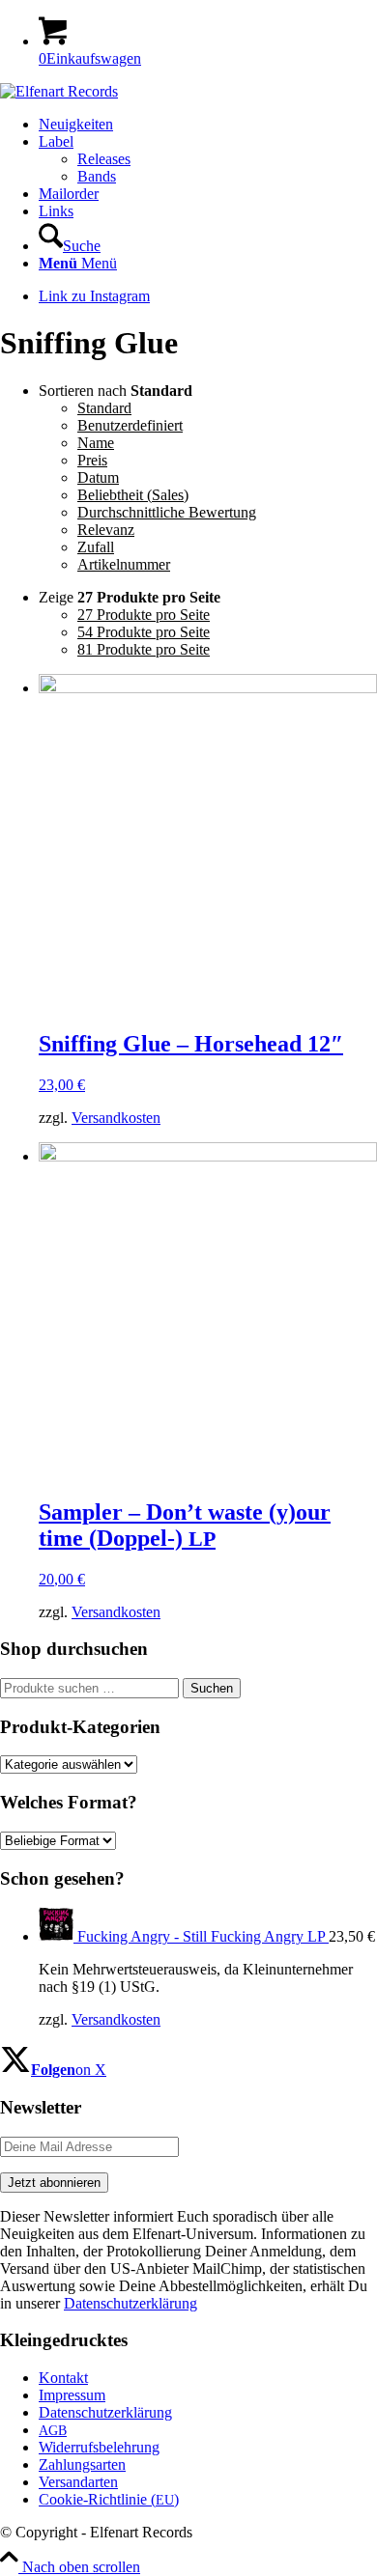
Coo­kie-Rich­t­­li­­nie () (109, 2499)
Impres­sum (72, 2395)
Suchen (212, 1688)
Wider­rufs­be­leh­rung (99, 2447)
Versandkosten (116, 1118)
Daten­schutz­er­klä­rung (105, 2412)
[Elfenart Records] (59, 91)
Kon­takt (63, 2378)
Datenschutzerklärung (130, 2303)
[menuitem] (208, 125)
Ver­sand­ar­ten (78, 2482)
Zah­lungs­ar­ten (82, 2464)
